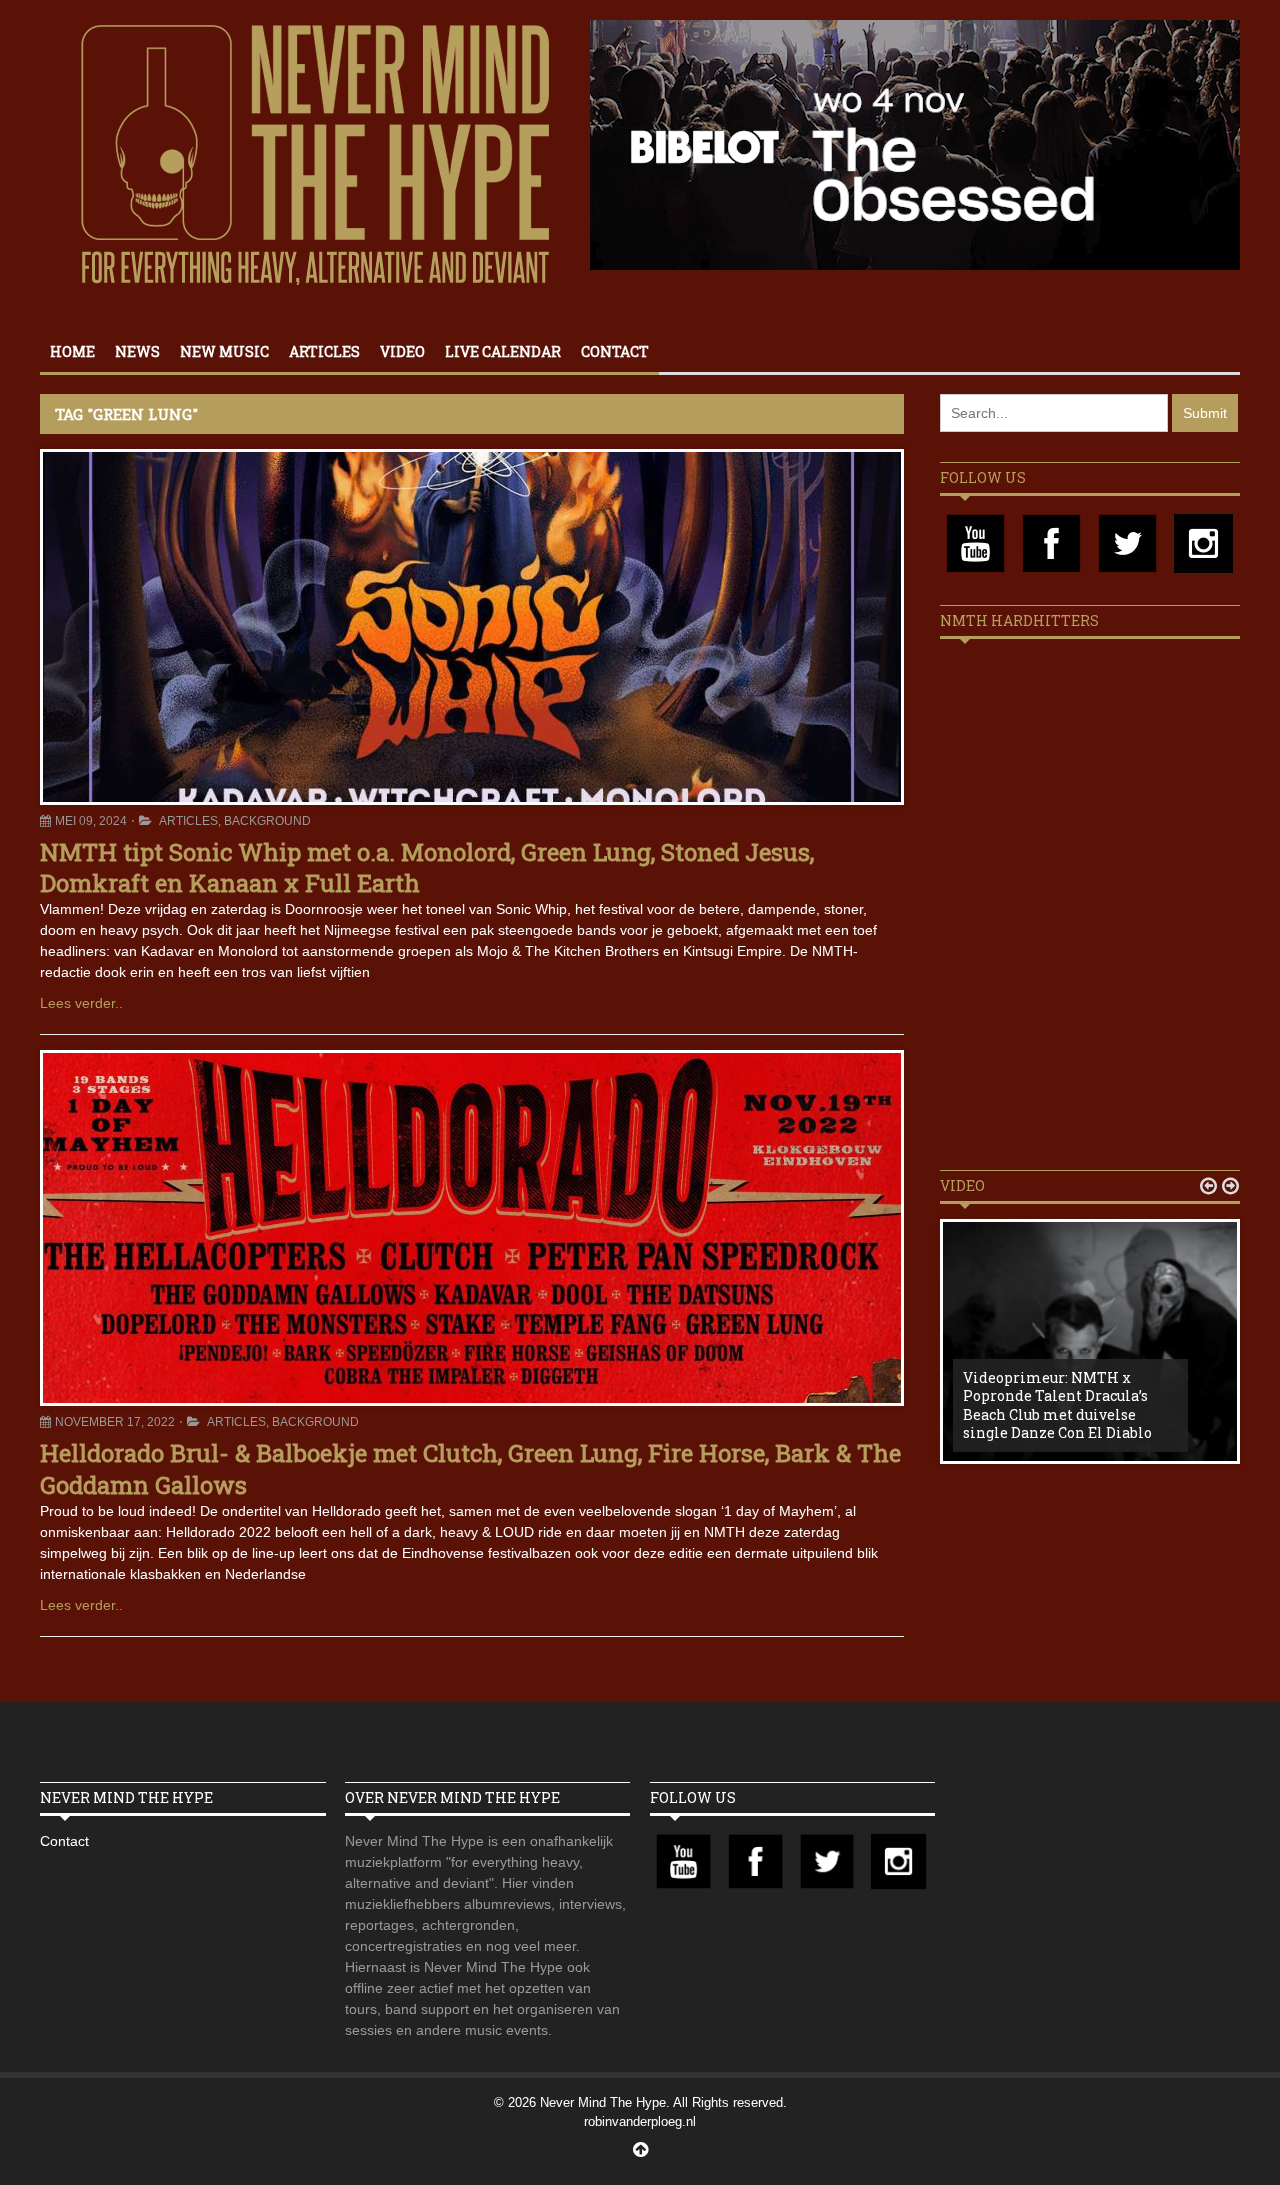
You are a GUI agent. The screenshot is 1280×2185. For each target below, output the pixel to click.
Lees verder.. (81, 1003)
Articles (324, 351)
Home (72, 351)
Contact (615, 351)
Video (402, 351)
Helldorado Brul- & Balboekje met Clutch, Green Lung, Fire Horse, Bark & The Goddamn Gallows (470, 1468)
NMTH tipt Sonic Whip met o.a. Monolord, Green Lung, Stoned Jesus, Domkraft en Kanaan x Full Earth (427, 867)
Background (267, 821)
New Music (224, 351)
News (137, 351)
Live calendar (503, 351)
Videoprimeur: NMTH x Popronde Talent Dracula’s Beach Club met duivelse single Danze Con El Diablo (1057, 1405)
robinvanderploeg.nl (640, 2121)
